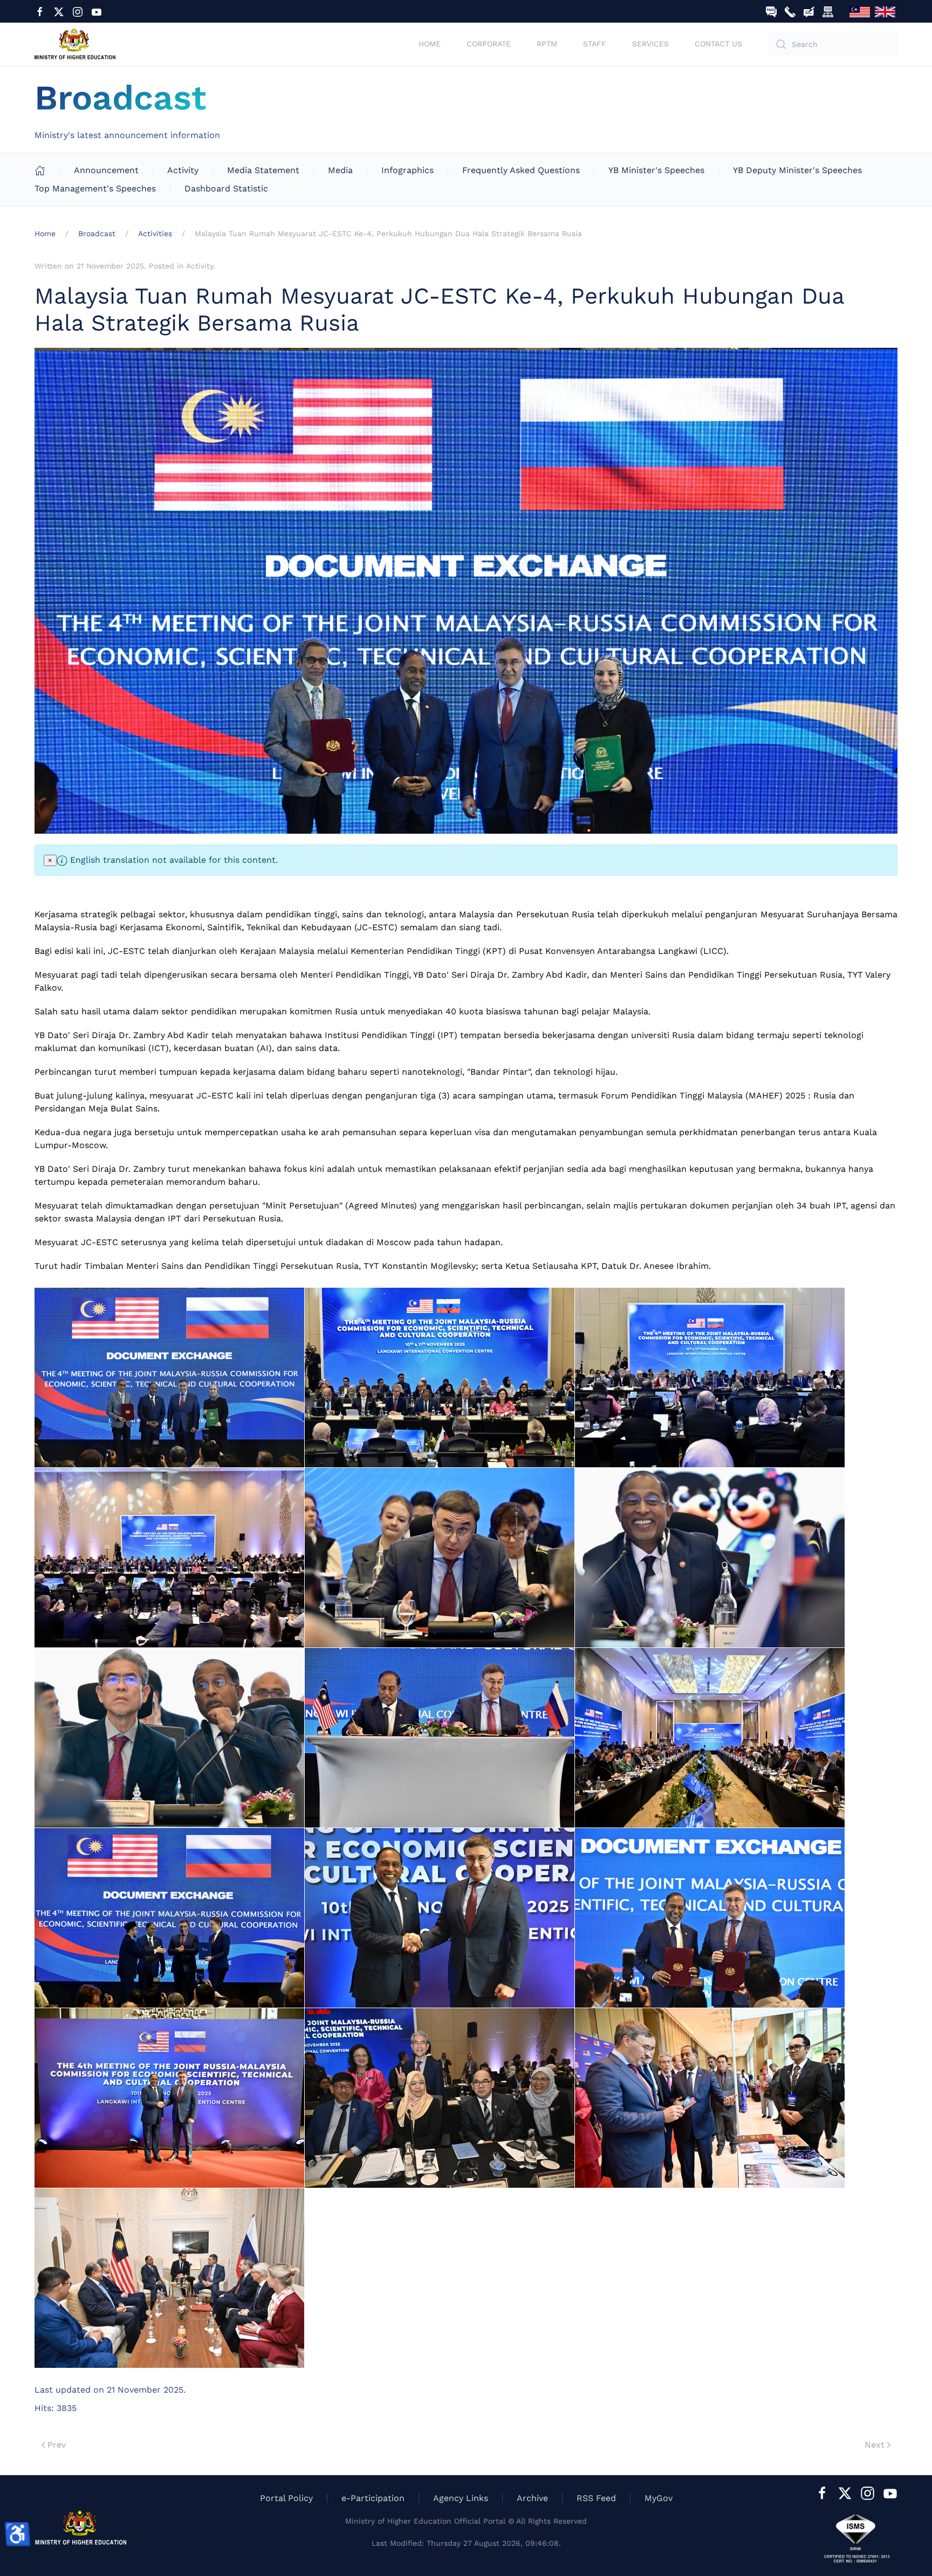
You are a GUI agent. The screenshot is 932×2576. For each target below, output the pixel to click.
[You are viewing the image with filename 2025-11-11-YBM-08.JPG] (440, 1738)
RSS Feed (596, 2498)
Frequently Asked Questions (521, 170)
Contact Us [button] (718, 44)
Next (875, 2445)
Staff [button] (595, 44)
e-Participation (373, 2498)
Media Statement (263, 170)
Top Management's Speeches (95, 188)
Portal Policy (286, 2498)
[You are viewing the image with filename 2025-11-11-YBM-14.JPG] (440, 2098)
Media (340, 170)
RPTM (547, 44)
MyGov (659, 2498)
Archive (532, 2498)
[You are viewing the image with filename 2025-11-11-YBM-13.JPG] (169, 2098)
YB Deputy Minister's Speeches (797, 170)
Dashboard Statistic (226, 188)
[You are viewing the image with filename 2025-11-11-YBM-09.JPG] (710, 1738)
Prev (57, 2445)
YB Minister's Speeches (656, 170)
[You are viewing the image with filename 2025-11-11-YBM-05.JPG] (440, 1558)
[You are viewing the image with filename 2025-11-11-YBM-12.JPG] (710, 1918)
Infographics (407, 170)
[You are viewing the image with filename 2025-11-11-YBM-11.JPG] (440, 1918)
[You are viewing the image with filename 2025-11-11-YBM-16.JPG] (169, 2278)
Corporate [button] (489, 44)
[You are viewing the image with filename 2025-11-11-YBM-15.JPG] (710, 2098)
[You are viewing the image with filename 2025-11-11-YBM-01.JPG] (169, 1378)
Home (430, 44)
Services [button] (650, 44)
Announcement (106, 170)
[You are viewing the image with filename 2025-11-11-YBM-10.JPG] (169, 1918)
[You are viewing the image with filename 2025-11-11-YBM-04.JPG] (169, 1558)
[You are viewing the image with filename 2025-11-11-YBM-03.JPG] (710, 1378)
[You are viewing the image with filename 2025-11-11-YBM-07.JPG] (169, 1738)
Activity (183, 170)
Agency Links (461, 2498)
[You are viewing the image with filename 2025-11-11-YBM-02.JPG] (440, 1378)
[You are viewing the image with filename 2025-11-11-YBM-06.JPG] (710, 1558)
